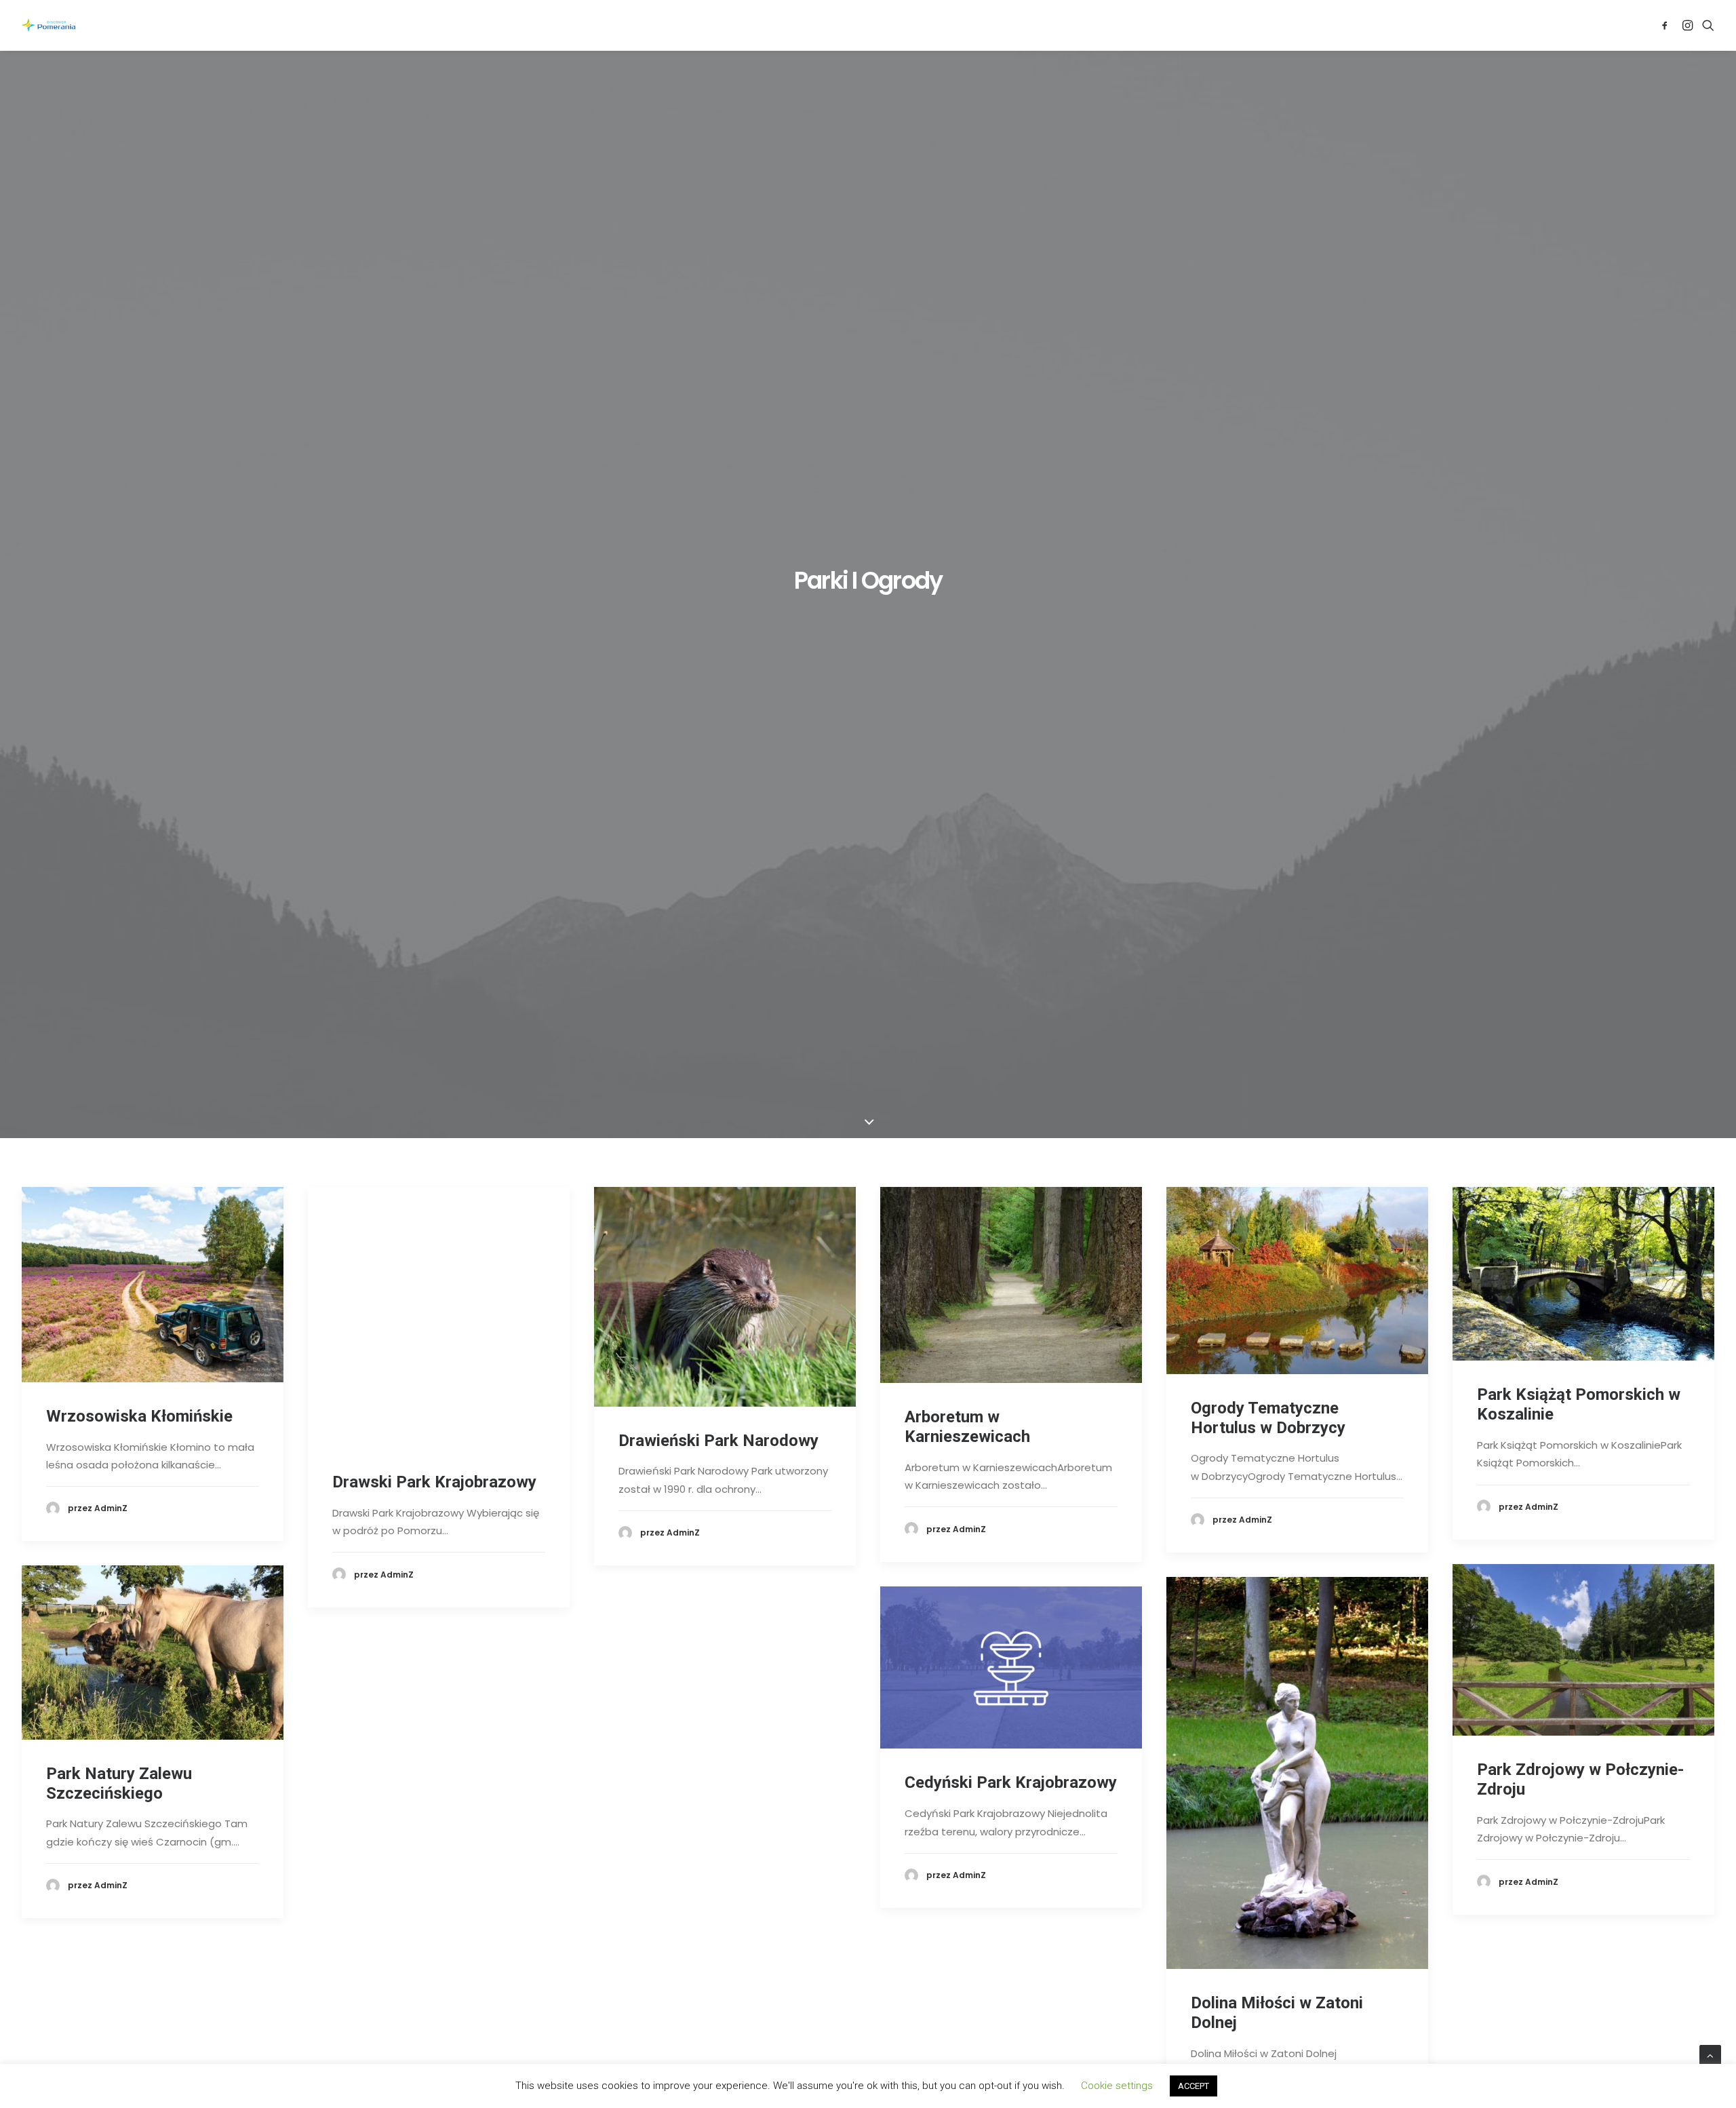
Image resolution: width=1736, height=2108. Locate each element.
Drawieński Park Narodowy (718, 1441)
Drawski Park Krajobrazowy (434, 1482)
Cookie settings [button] (1117, 2086)
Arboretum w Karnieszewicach (967, 1427)
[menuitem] (1667, 25)
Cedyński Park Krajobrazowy (1011, 1782)
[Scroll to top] (1710, 2055)
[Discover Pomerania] (48, 25)
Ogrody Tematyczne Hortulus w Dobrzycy (1268, 1418)
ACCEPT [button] (1193, 2086)
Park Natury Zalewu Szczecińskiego (119, 1783)
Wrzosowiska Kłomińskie (139, 1416)
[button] (1667, 25)
